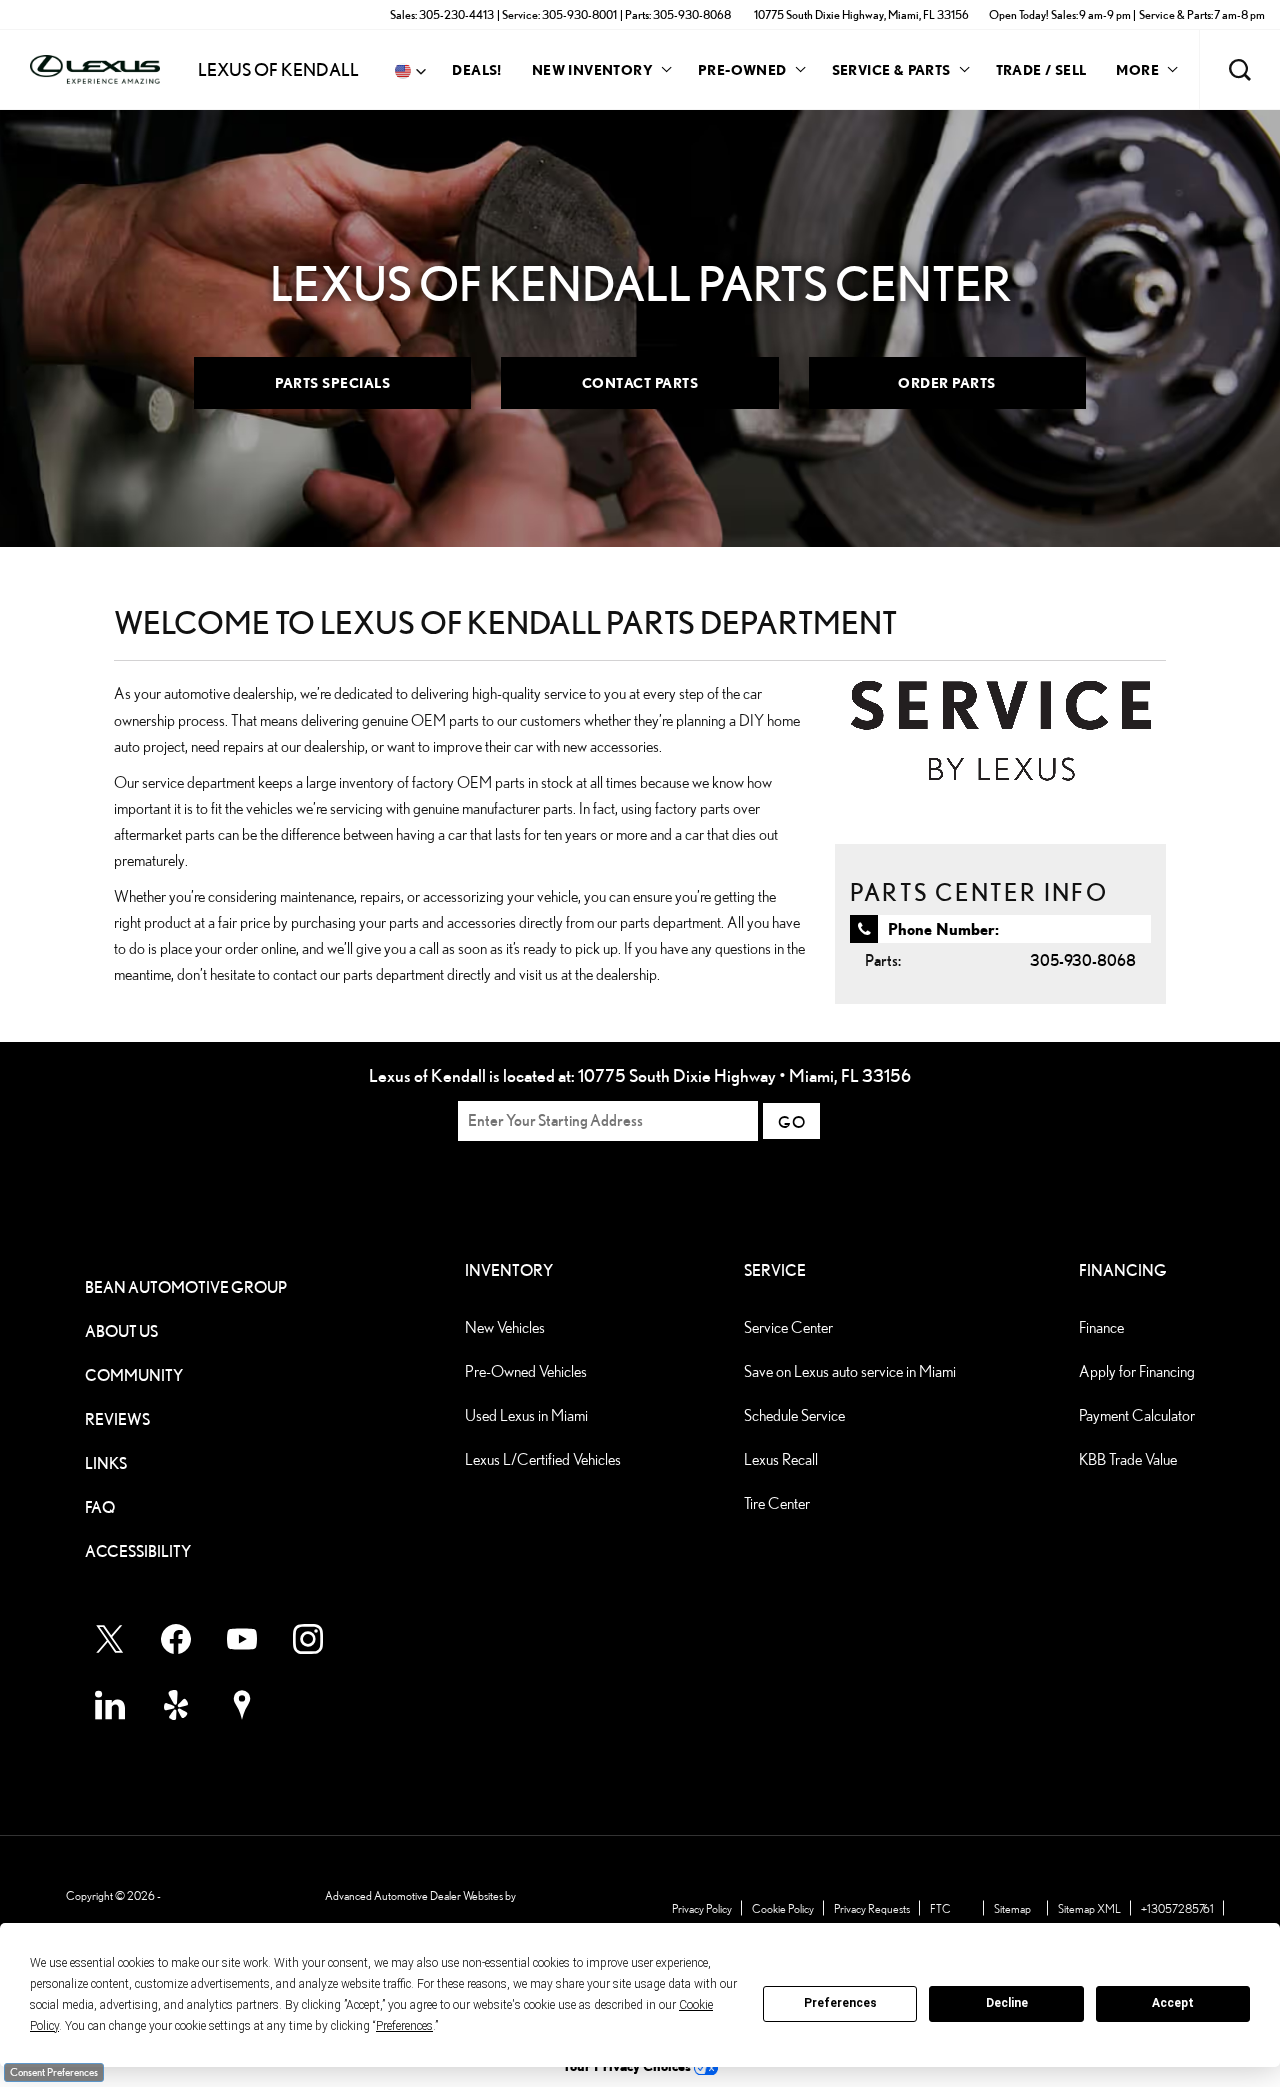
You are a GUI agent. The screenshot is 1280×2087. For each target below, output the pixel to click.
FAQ (100, 1507)
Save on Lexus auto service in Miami (850, 1371)
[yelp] (176, 1705)
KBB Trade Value (1128, 1459)
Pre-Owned (742, 69)
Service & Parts (891, 69)
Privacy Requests (872, 1908)
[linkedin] (110, 1705)
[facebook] (176, 1639)
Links (106, 1463)
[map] (242, 1705)
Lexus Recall (781, 1459)
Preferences (840, 2003)
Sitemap (1012, 1908)
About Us (121, 1331)
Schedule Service (794, 1415)
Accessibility (138, 1551)
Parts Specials (332, 382)
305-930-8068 (1083, 960)
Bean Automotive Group (186, 1287)
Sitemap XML (1089, 1908)
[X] (110, 1639)
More (1137, 73)
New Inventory (592, 69)
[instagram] (308, 1639)
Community (134, 1375)
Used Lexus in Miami (526, 1415)
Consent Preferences (54, 2072)
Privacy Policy (702, 1908)
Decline (1007, 2003)
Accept (1173, 2003)
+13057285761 (1177, 1908)
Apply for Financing (1137, 1371)
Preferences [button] (404, 2026)
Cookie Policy (783, 1908)
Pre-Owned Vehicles (526, 1371)
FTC (940, 1908)
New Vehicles (505, 1327)
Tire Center (777, 1503)
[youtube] (242, 1639)
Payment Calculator (1137, 1415)
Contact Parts (640, 382)
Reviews (117, 1419)
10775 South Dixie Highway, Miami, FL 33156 (861, 14)
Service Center (788, 1327)
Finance (1101, 1327)
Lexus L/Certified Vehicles (543, 1459)
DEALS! (476, 69)
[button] (1240, 70)
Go (791, 1122)
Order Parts (947, 382)
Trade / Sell (1041, 69)
